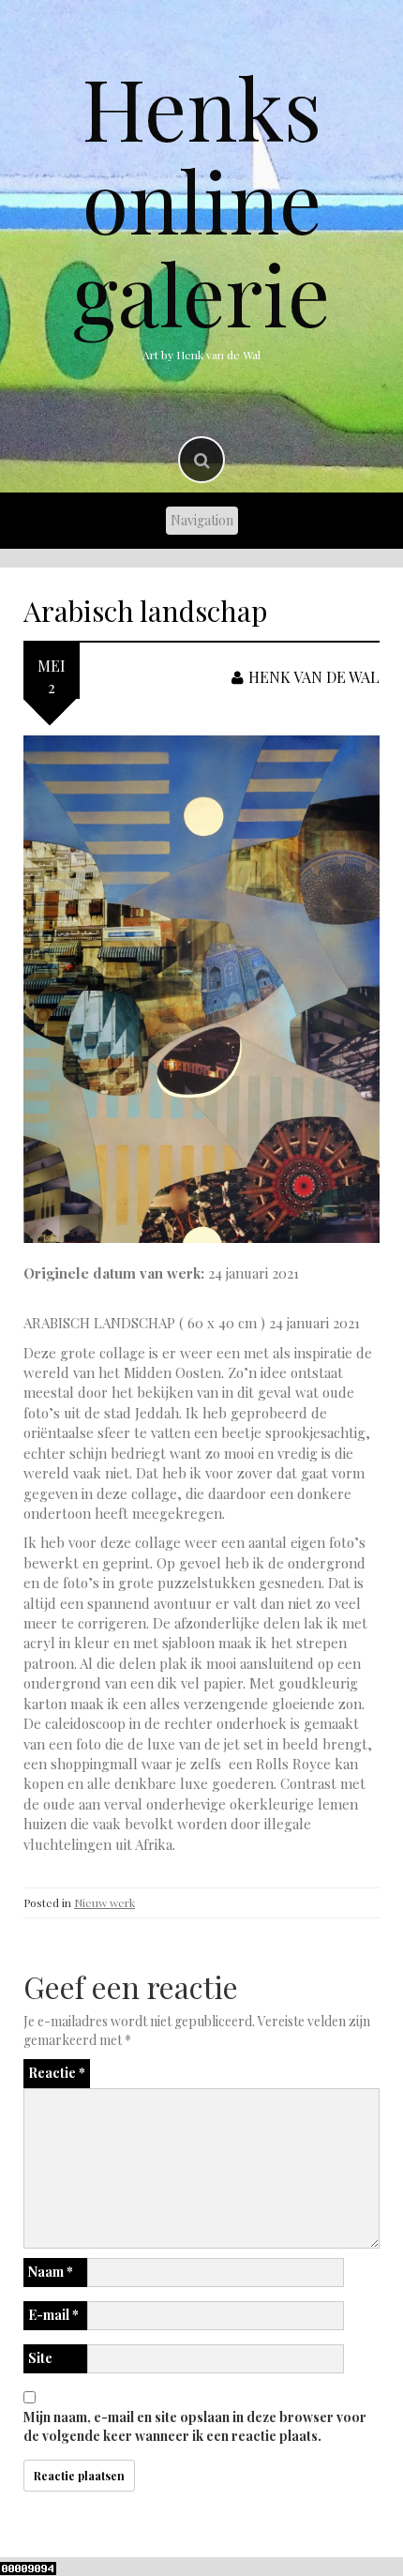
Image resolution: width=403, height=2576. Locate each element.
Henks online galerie (201, 200)
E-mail (53, 2315)
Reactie (57, 2073)
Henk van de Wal (314, 677)
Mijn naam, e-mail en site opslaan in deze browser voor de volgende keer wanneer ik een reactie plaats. (195, 2426)
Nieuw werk (104, 1902)
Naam (51, 2272)
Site (40, 2358)
